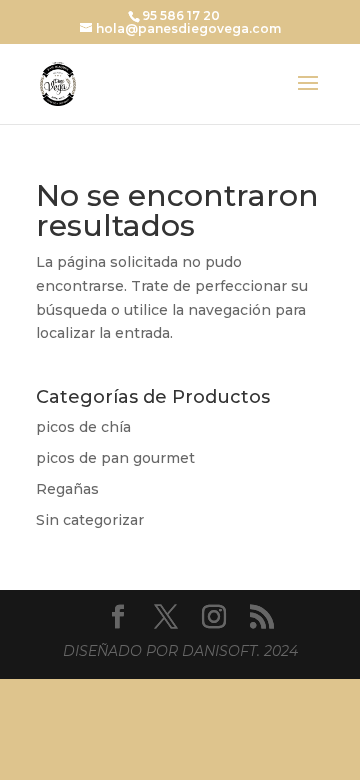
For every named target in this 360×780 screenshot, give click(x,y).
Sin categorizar (90, 520)
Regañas (67, 489)
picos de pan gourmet (115, 458)
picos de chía (83, 427)
